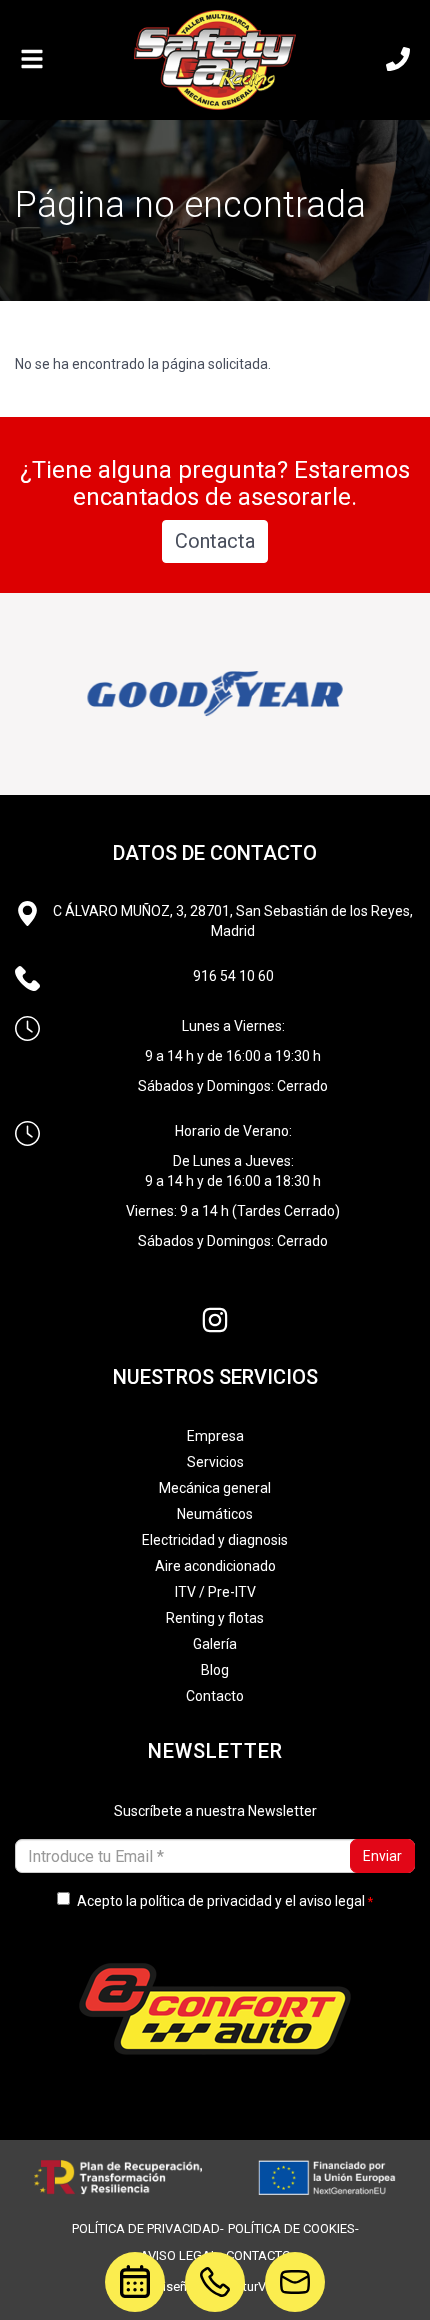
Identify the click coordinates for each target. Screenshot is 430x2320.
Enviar (382, 1856)
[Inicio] (215, 60)
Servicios (215, 1462)
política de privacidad (206, 1901)
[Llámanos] (398, 60)
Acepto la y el (221, 1901)
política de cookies (291, 2228)
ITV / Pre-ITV (215, 1592)
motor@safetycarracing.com (295, 2265)
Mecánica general (215, 1488)
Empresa (215, 1436)
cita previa (124, 2278)
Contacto (215, 1696)
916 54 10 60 (233, 976)
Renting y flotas (215, 1618)
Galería (215, 1644)
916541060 (215, 2265)
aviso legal (332, 1901)
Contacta (215, 541)
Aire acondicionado (215, 1566)
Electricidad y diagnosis (215, 1540)
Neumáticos (215, 1514)
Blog (215, 1670)
